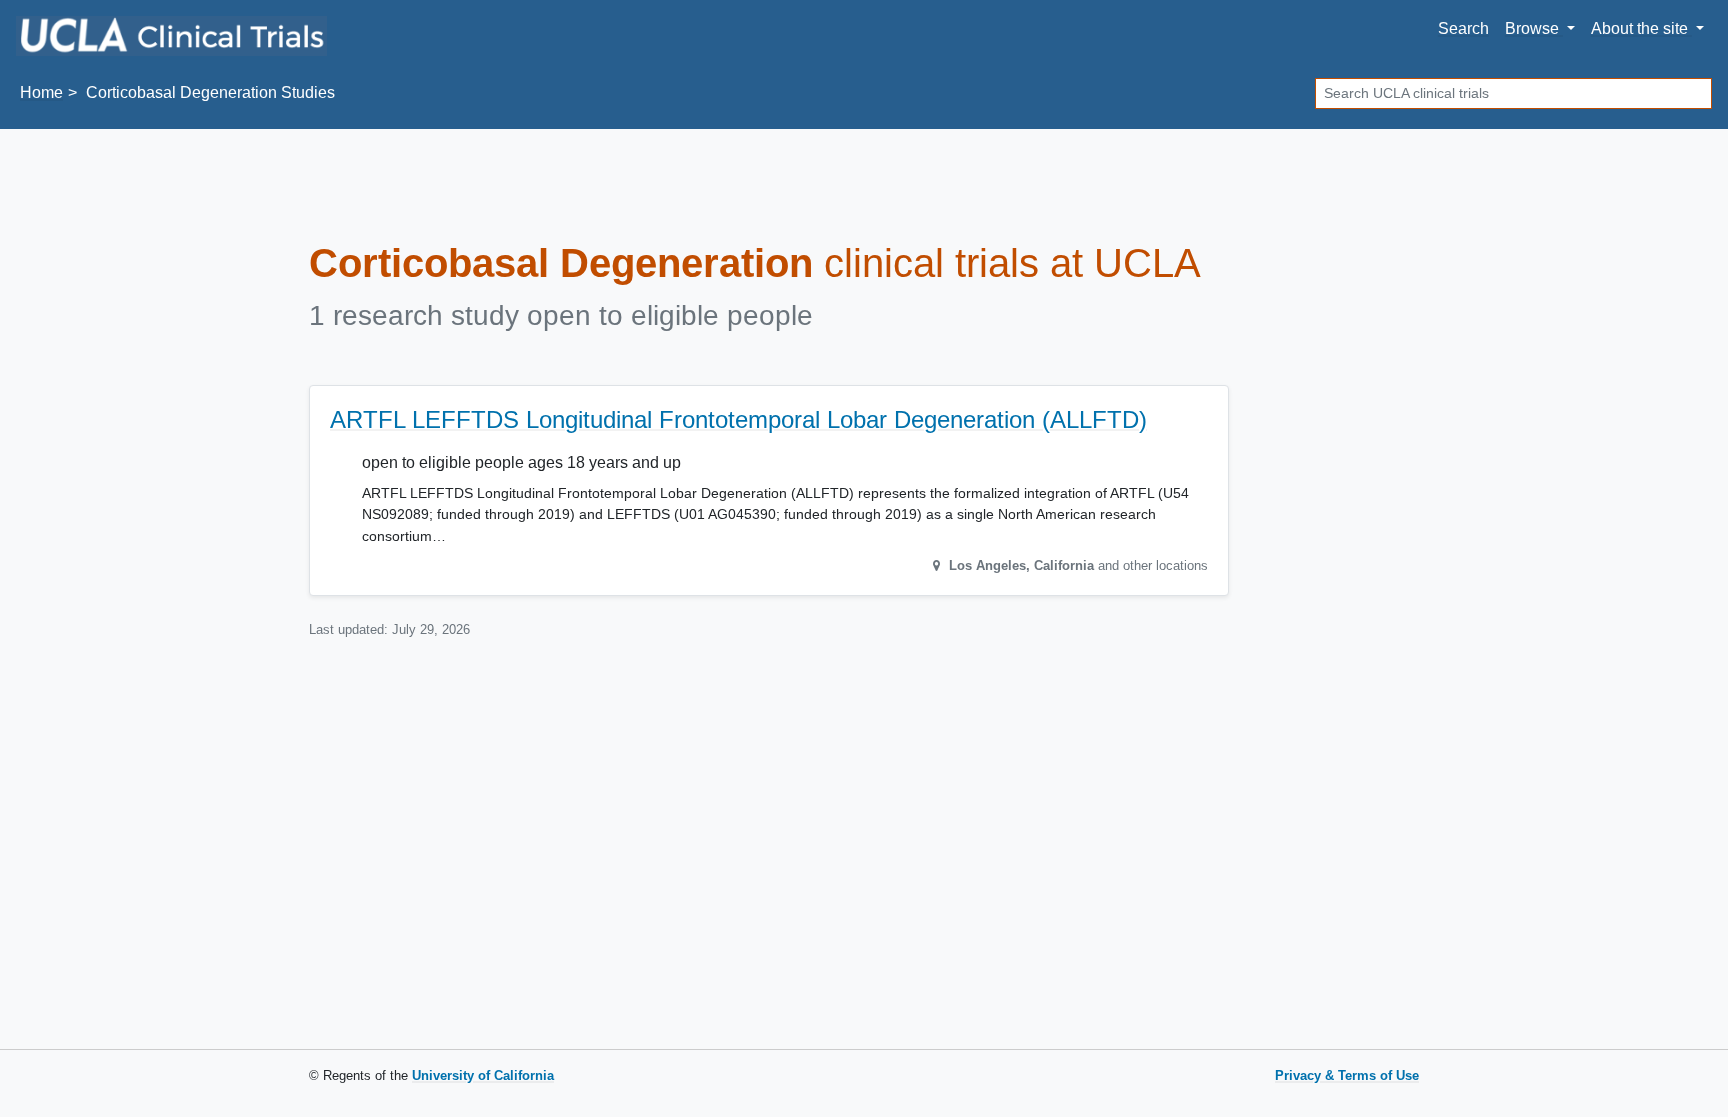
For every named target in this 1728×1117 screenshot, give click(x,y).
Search (1463, 28)
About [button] (1639, 28)
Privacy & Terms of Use (1347, 1075)
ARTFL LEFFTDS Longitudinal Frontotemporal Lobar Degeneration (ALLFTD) (738, 419)
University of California (483, 1075)
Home (41, 92)
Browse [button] (1534, 28)
